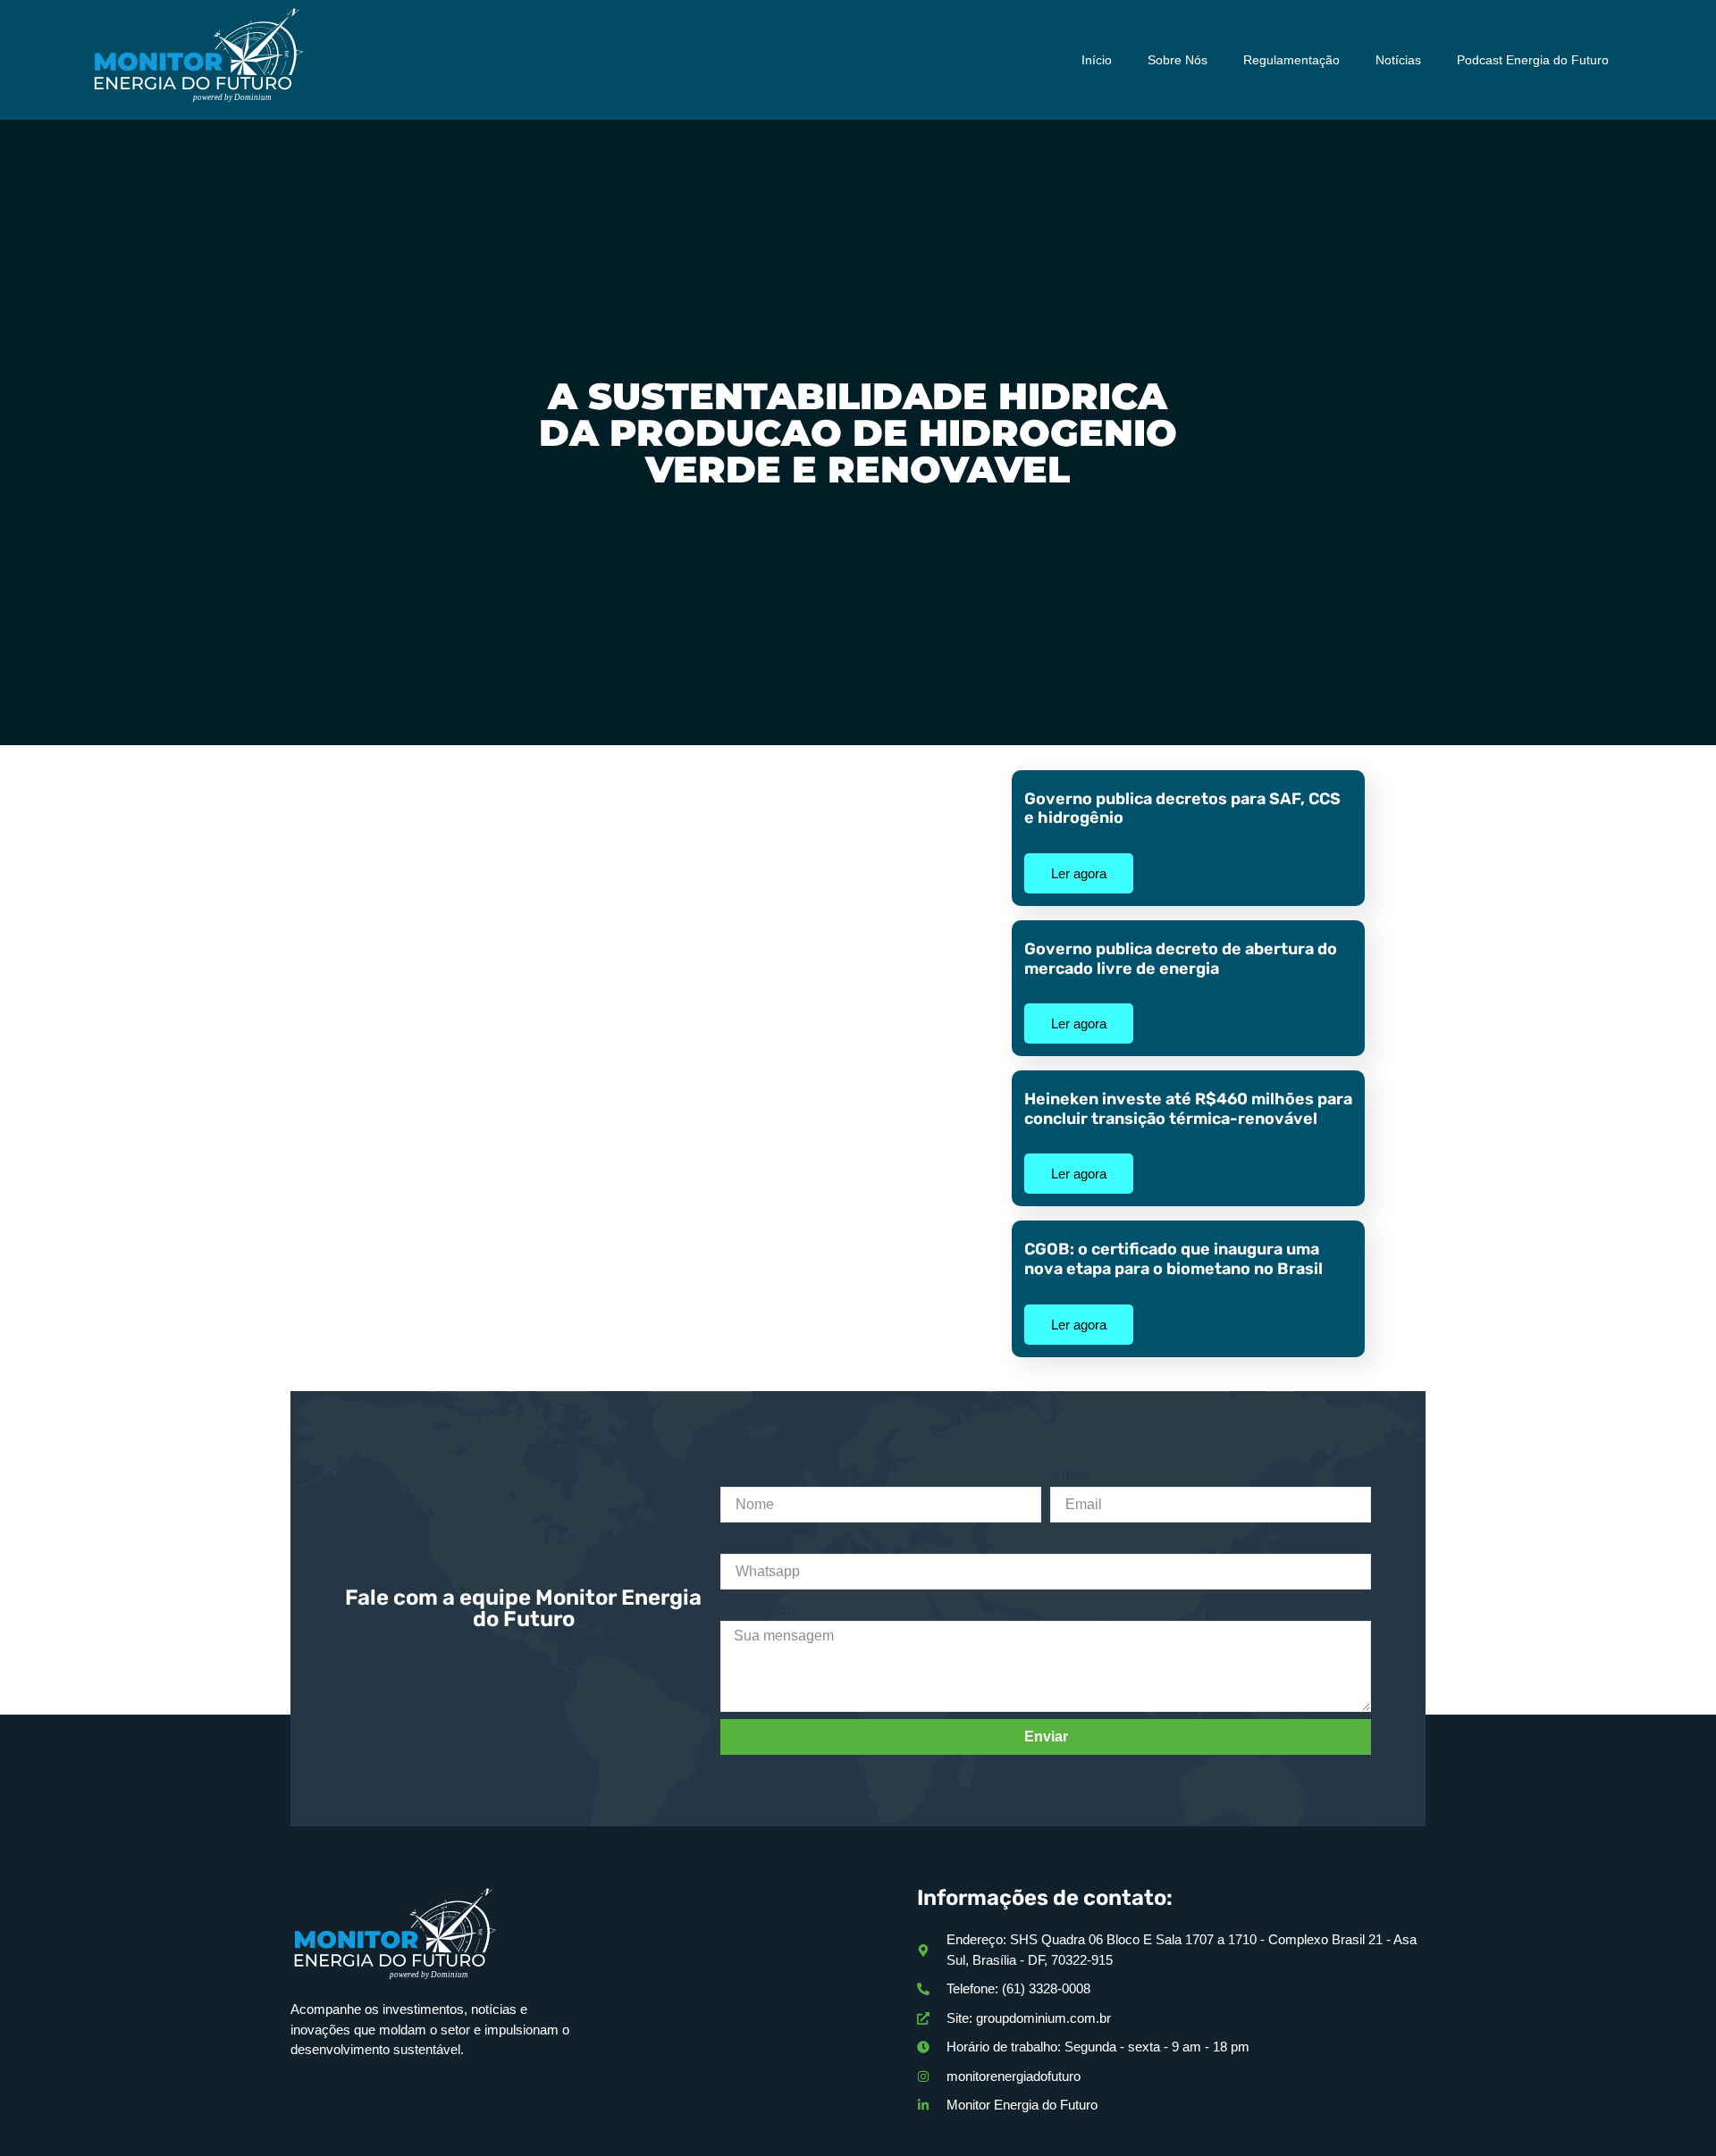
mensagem (760, 1608)
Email (1070, 1474)
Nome (742, 1474)
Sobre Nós (1178, 60)
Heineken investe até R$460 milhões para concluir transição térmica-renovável (1188, 1109)
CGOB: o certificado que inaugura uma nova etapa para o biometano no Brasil (1173, 1259)
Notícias (1398, 60)
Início (1097, 60)
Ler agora (1079, 873)
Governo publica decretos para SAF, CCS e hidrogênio (1182, 809)
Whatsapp (757, 1541)
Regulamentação (1291, 60)
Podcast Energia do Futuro (1533, 60)
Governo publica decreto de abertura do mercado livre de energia (1181, 959)
